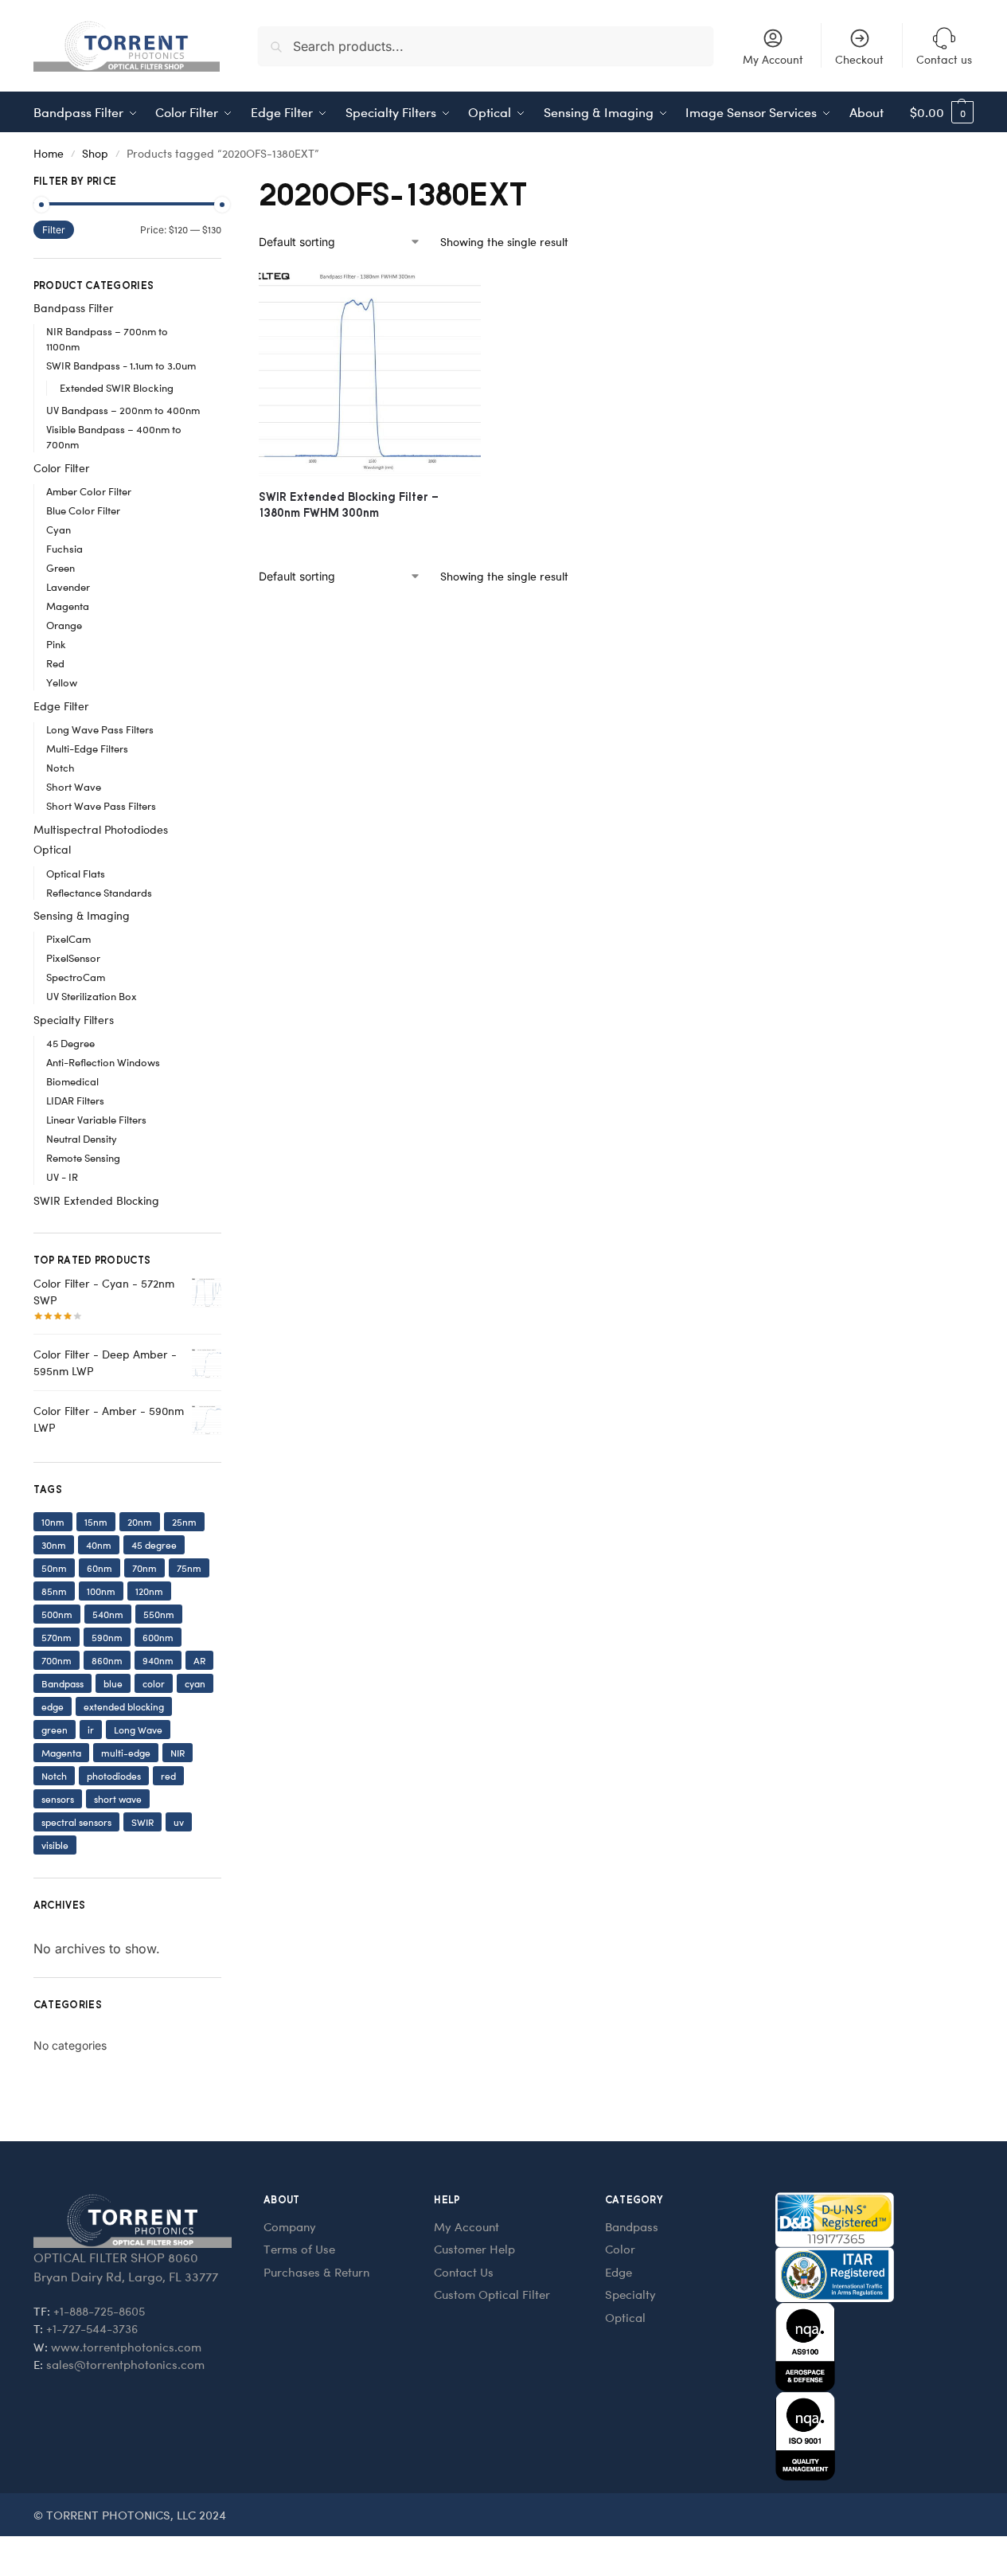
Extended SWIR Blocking (117, 387)
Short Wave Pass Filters (101, 805)
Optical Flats (76, 873)
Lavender (68, 586)
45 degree (154, 1545)
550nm (159, 1614)
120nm (149, 1591)
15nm (96, 1522)
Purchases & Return (316, 2272)
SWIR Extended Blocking (96, 1200)
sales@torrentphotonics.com (125, 2364)
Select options (370, 539)
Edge (619, 2272)
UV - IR (62, 1177)
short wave (118, 1799)
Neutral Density (82, 1138)
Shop (95, 153)
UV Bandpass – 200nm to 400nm (123, 410)
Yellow (62, 682)
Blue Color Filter (83, 510)
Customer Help (474, 2249)
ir (91, 1730)
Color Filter (62, 468)
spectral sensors (76, 1822)
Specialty (630, 2294)
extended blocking (124, 1706)
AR (199, 1660)
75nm (189, 1568)
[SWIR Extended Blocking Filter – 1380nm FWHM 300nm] (370, 373)
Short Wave (74, 786)
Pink (56, 644)
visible (55, 1845)
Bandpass (62, 1683)
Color (620, 2249)
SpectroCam (76, 977)
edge (53, 1706)
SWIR (142, 1822)
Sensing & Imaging (82, 915)
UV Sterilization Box (92, 996)
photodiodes (114, 1776)
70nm (144, 1568)
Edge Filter (61, 706)
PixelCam (68, 938)
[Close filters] (226, 183)
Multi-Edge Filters (87, 748)
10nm (53, 1522)
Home (49, 153)
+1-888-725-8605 (99, 2311)
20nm (140, 1522)
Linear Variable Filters (96, 1119)
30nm (54, 1545)
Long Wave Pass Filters (100, 729)
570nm (57, 1637)
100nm (101, 1591)
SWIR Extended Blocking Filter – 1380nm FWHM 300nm (349, 504)
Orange (64, 625)
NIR (178, 1753)
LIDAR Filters (75, 1100)
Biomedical (72, 1081)
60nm (100, 1568)
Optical (52, 849)
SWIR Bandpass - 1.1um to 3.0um (121, 365)
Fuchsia (64, 548)
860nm (107, 1660)
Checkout (859, 59)
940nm (158, 1660)
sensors (58, 1799)
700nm (57, 1660)
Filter (54, 230)
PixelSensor (73, 958)
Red (55, 663)
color (154, 1683)
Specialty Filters (74, 1020)
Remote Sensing (83, 1157)
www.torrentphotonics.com (126, 2347)
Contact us (944, 59)
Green (60, 567)
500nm (57, 1614)
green (55, 1730)
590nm (107, 1637)
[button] (942, 112)
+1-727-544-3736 (92, 2328)
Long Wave (138, 1730)
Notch (60, 767)
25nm (184, 1522)
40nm (99, 1545)
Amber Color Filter (89, 491)
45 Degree (70, 1043)
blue (113, 1683)
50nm (54, 1568)
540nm (108, 1614)
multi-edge (126, 1753)
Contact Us (464, 2272)
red (168, 1776)
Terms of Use (299, 2249)
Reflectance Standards (99, 892)
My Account (773, 59)
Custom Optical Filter (492, 2294)
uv (179, 1822)
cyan (195, 1683)
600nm (158, 1637)
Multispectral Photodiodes (101, 829)
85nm (54, 1591)
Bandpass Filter (74, 308)
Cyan (59, 529)
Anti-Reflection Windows (103, 1062)
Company (290, 2226)
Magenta (68, 606)
